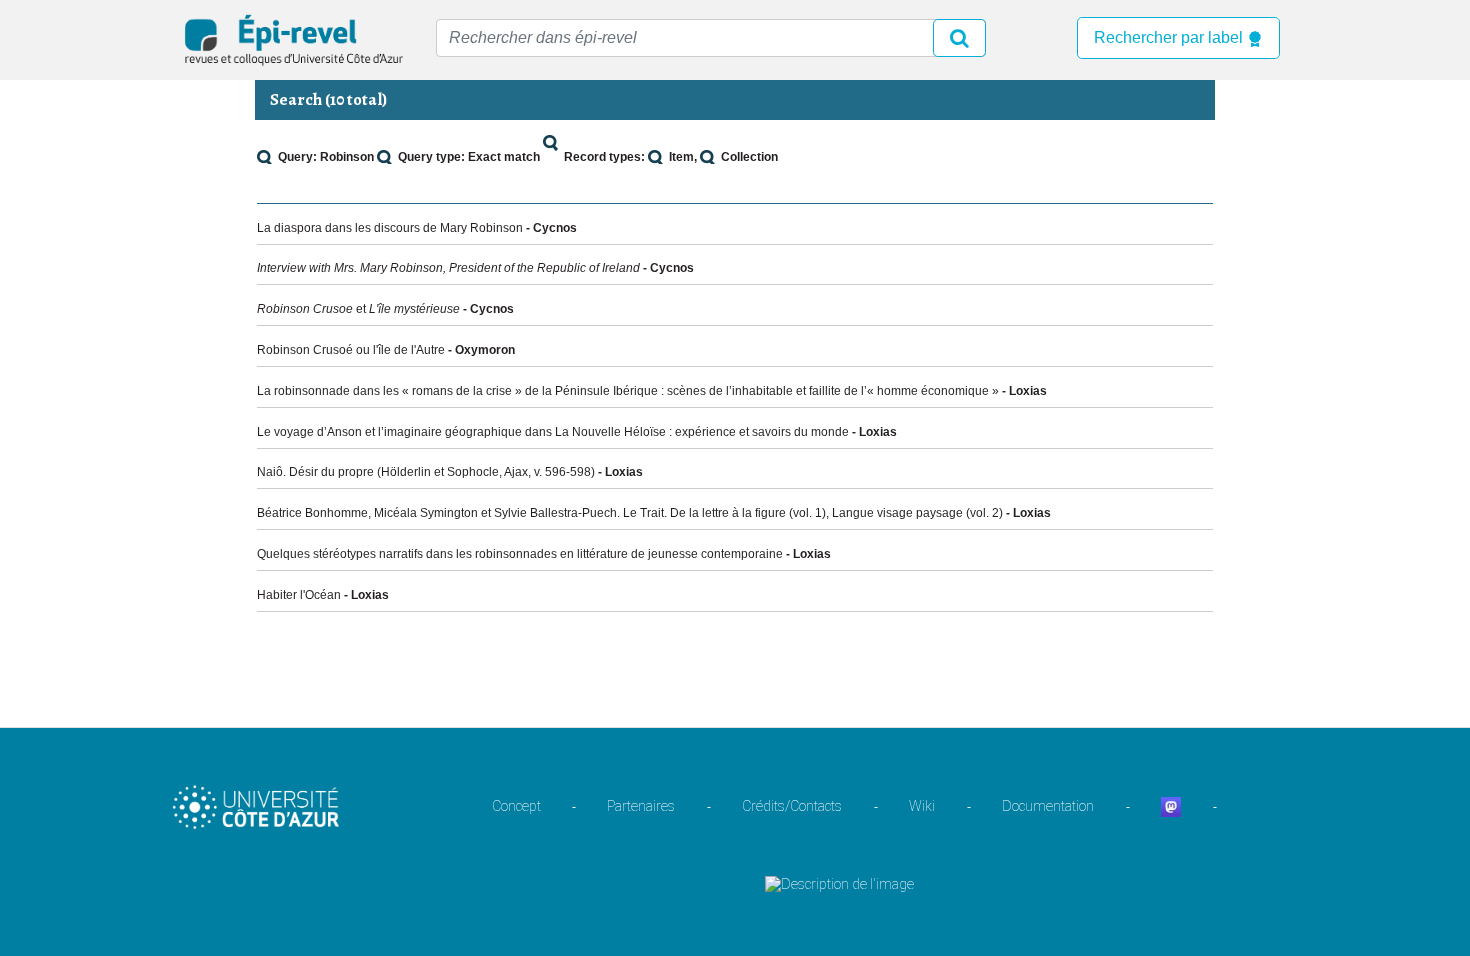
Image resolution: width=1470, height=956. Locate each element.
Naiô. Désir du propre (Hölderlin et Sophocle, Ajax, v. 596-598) (426, 472)
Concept (516, 806)
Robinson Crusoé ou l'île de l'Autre (351, 350)
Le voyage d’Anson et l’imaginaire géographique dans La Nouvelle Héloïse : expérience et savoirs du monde (553, 432)
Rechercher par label (1170, 37)
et (358, 309)
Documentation (1048, 806)
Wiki (922, 806)
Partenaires (641, 806)
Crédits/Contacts (792, 806)
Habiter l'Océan (299, 595)
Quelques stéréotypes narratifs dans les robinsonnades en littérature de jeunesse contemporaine (520, 554)
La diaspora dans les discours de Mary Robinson (390, 228)
